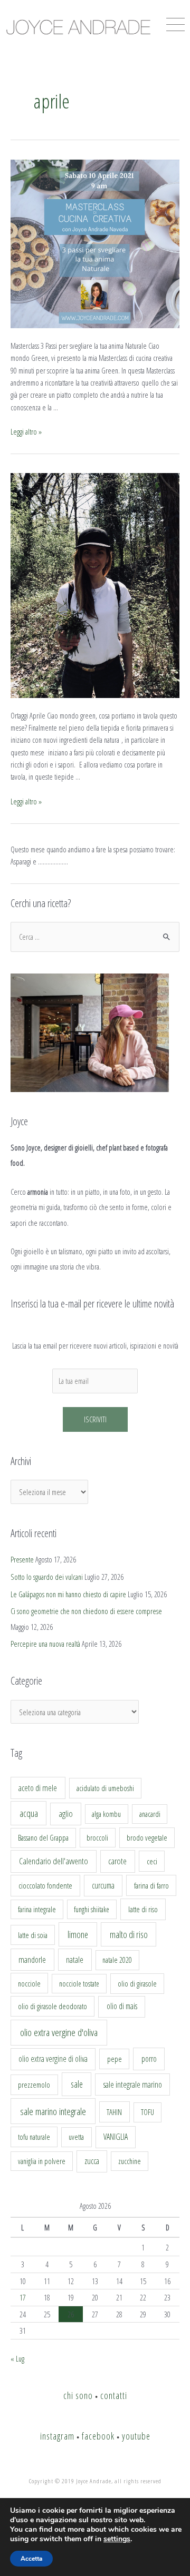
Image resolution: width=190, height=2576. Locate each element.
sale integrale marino (133, 2085)
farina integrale (37, 1909)
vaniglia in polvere (42, 2161)
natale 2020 (117, 1960)
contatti (114, 2395)
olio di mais (122, 2006)
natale (75, 1960)
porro (149, 2059)
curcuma (103, 1885)
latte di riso (143, 1909)
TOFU (148, 2112)
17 (23, 2297)
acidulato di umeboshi (105, 1788)
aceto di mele (38, 1788)
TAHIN (114, 2112)
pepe (115, 2059)
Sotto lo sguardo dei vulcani (47, 1577)
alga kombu (106, 1814)
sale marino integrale (53, 2111)
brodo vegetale (147, 1837)
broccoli (97, 1838)
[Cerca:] (95, 937)
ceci (152, 1861)
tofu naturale (34, 2137)
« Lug (17, 2358)
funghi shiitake (92, 1909)
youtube (136, 2436)
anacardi (150, 1814)
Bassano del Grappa (43, 1838)
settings (117, 2539)
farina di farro (151, 1885)
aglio (66, 1814)
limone (78, 1934)
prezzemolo (34, 2085)
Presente (22, 1559)
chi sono (78, 2395)
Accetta (31, 2559)
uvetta (76, 2137)
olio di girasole (137, 1984)
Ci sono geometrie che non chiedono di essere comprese (86, 1611)
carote (117, 1861)
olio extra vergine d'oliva (59, 2032)
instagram (57, 2436)
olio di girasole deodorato (53, 2006)
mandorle (32, 1960)
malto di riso (129, 1934)
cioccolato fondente (45, 1886)
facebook (98, 2436)
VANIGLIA (116, 2137)
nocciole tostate (79, 1984)
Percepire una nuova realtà (45, 1644)
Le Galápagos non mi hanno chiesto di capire (68, 1594)
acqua (29, 1813)
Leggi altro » (26, 431)
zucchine (130, 2161)
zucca (92, 2161)
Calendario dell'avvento (54, 1861)
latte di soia (33, 1935)
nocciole (29, 1983)
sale (77, 2084)
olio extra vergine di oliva (53, 2059)
